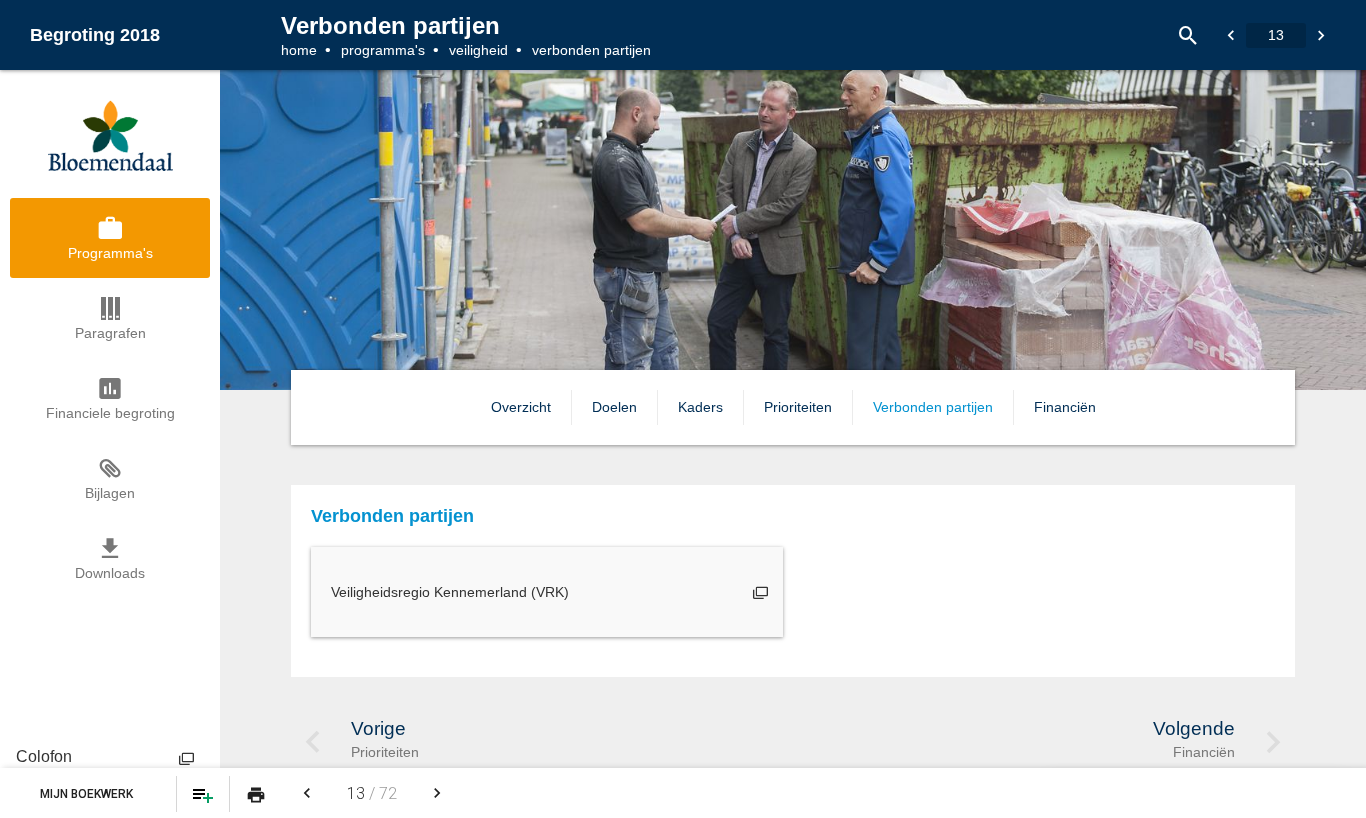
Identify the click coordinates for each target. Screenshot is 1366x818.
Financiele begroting (110, 413)
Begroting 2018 (95, 35)
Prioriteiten (798, 407)
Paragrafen (110, 333)
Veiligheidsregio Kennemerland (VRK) (450, 592)
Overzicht (521, 407)
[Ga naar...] (1231, 35)
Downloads (110, 573)
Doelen (614, 407)
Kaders (700, 407)
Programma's (383, 50)
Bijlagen (110, 493)
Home (299, 50)
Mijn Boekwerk (88, 794)
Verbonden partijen (933, 407)
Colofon (44, 756)
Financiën (1065, 407)
